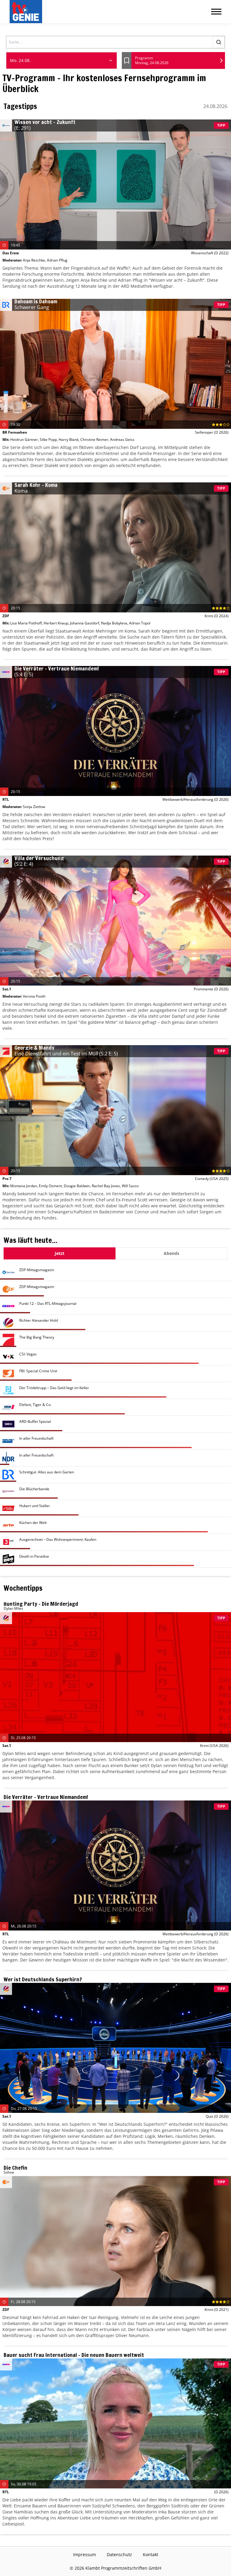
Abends (171, 1253)
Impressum (85, 2554)
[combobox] (62, 60)
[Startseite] (27, 12)
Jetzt (60, 1253)
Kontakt (151, 2554)
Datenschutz (119, 2554)
